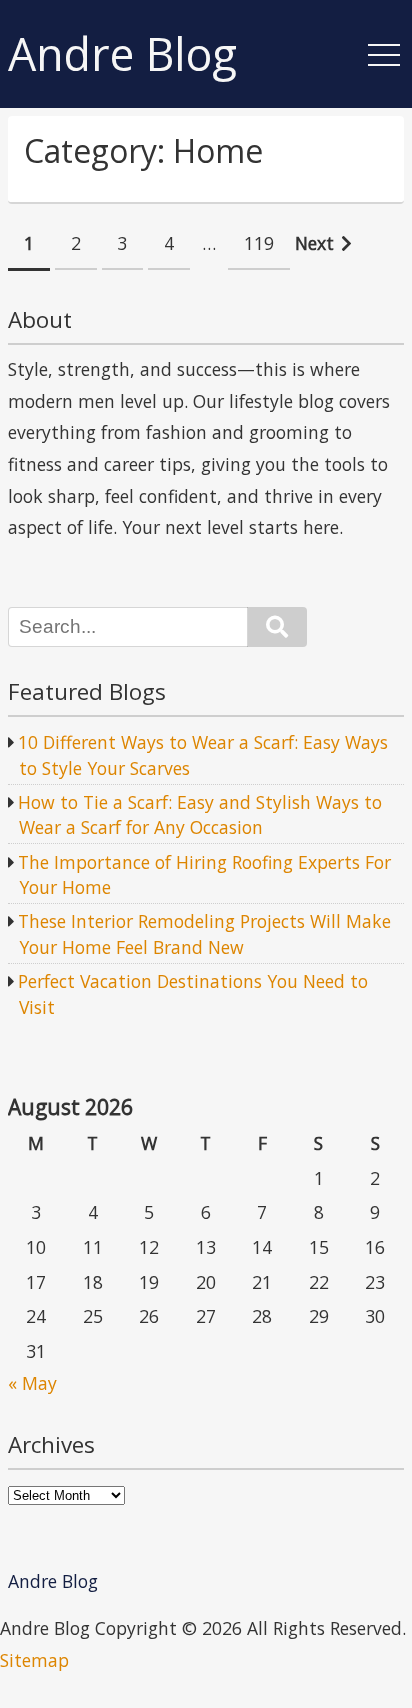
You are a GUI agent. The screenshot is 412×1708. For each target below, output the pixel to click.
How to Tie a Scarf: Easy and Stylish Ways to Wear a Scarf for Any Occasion (200, 815)
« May (32, 1383)
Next (314, 243)
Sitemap (34, 1660)
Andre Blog (122, 54)
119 (259, 243)
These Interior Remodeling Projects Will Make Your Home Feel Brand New (204, 934)
